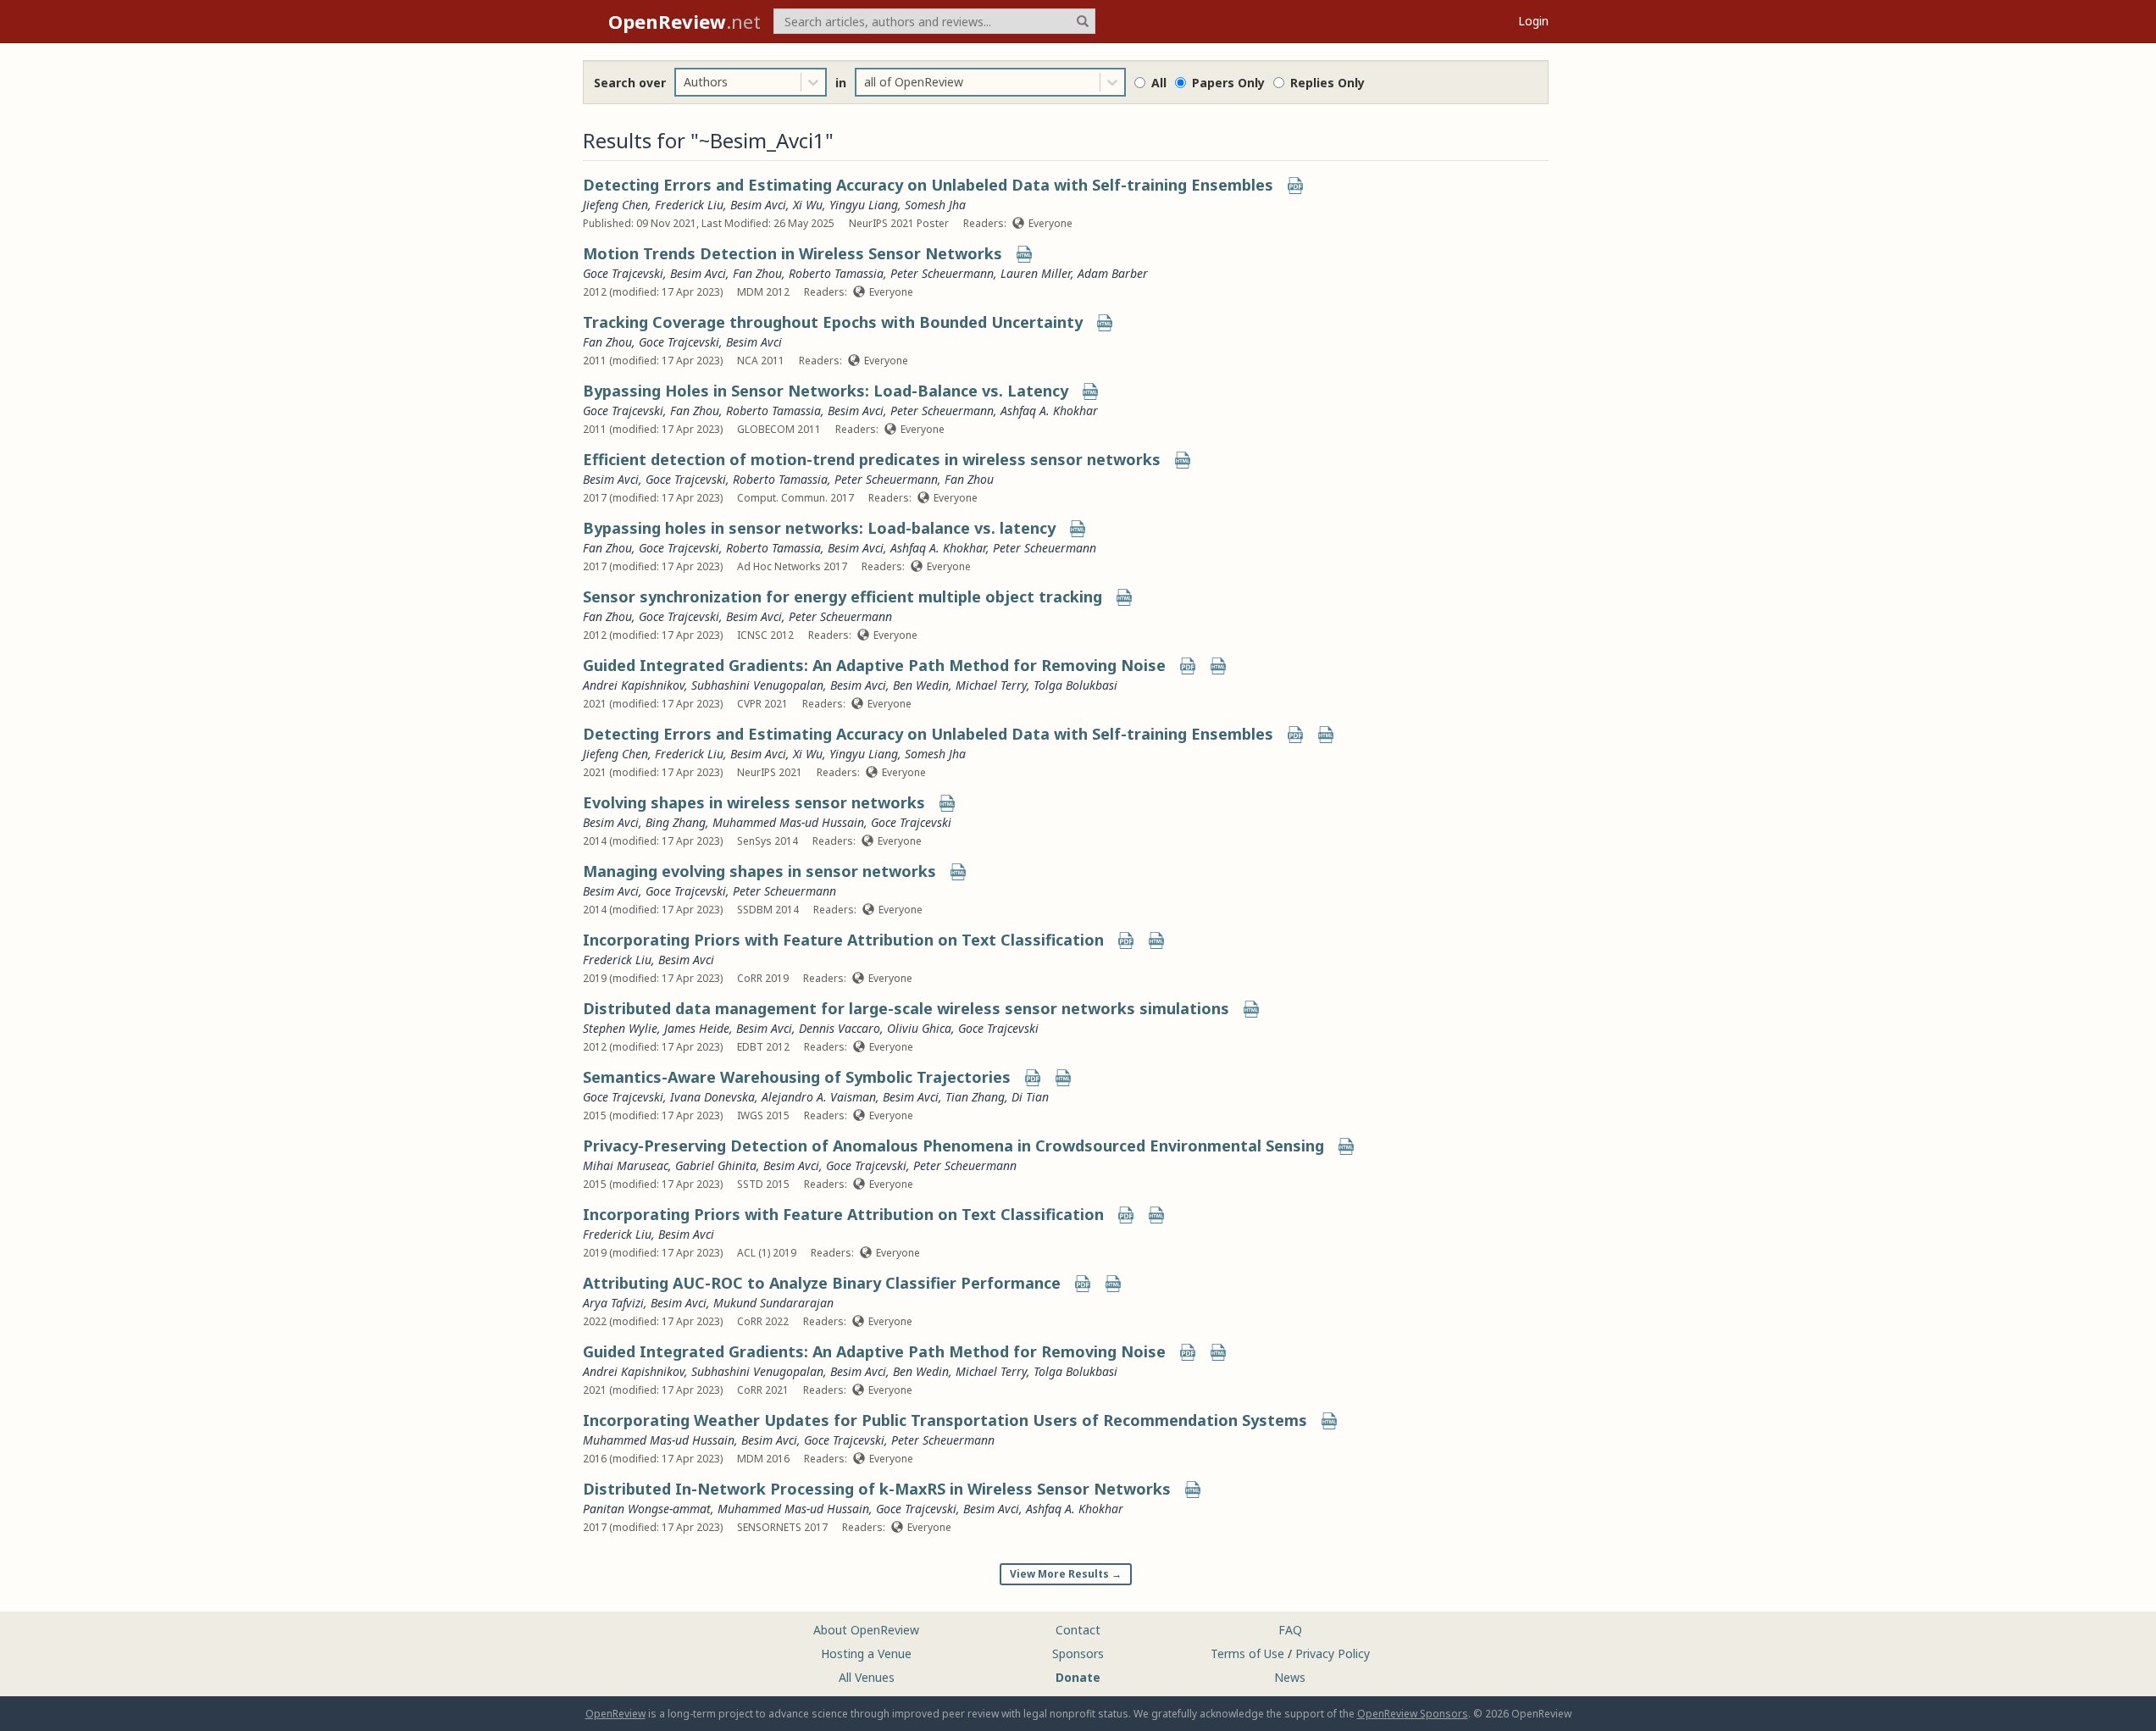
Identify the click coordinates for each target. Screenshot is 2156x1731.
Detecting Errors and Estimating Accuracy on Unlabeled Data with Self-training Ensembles (928, 185)
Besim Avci (758, 205)
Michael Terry (991, 685)
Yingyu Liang (864, 205)
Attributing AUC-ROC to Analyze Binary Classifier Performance (822, 1283)
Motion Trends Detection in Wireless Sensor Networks (793, 253)
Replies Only (1327, 83)
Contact (1078, 1630)
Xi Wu (808, 205)
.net (684, 21)
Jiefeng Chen (615, 205)
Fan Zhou (757, 273)
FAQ (1290, 1630)
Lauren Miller (1036, 273)
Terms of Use (1247, 1653)
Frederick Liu (689, 205)
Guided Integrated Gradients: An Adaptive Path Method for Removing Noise (874, 665)
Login (1533, 21)
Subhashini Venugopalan (757, 685)
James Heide (697, 1028)
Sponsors (1078, 1653)
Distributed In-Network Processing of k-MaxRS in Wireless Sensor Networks (877, 1489)
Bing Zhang (676, 822)
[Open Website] (1024, 255)
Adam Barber (1113, 273)
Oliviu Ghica (919, 1028)
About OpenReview (866, 1630)
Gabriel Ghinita (716, 1165)
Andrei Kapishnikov (634, 685)
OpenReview (615, 1714)
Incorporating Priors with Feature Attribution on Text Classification (843, 940)
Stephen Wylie (620, 1028)
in (841, 83)
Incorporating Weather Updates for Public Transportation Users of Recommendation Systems (945, 1420)
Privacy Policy (1333, 1653)
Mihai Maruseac (626, 1165)
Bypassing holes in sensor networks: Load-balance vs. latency (819, 528)
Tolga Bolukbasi (1075, 685)
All (1159, 83)
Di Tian (1030, 1097)
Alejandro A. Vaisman (819, 1097)
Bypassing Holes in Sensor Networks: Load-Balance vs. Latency (826, 391)
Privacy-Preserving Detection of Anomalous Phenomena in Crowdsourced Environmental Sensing (953, 1146)
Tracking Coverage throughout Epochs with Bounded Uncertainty (833, 322)
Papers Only (1228, 83)
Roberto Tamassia (836, 273)
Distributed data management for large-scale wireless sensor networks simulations (906, 1008)
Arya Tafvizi (613, 1303)
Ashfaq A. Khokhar (1049, 411)
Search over (630, 83)
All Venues (867, 1677)
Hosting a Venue (866, 1653)
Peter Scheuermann (942, 273)
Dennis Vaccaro (840, 1028)
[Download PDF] (1295, 187)
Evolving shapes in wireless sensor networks (754, 802)
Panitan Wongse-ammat (647, 1509)
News (1290, 1677)
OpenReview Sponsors (1413, 1714)
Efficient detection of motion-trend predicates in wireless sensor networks (872, 459)
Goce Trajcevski (623, 273)
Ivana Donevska (712, 1097)
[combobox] (685, 82)
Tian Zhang (975, 1097)
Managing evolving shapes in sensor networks (759, 871)
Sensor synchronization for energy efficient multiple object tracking (842, 596)
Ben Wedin (921, 685)
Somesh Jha (935, 205)
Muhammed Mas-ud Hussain (788, 822)
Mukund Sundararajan (773, 1303)
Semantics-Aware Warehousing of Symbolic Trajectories (797, 1077)
